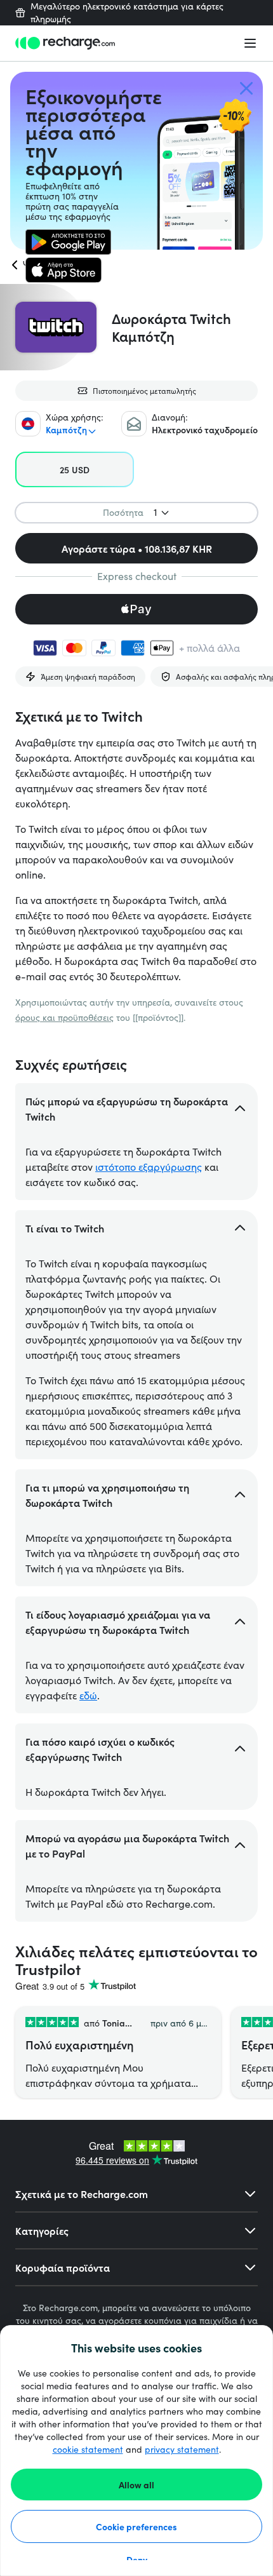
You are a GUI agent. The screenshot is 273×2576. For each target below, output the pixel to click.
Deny (137, 2559)
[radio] (75, 469)
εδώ (88, 1695)
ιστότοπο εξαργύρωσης (149, 1167)
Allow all (136, 2485)
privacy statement (182, 2449)
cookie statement (88, 2449)
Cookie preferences (136, 2526)
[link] (68, 242)
